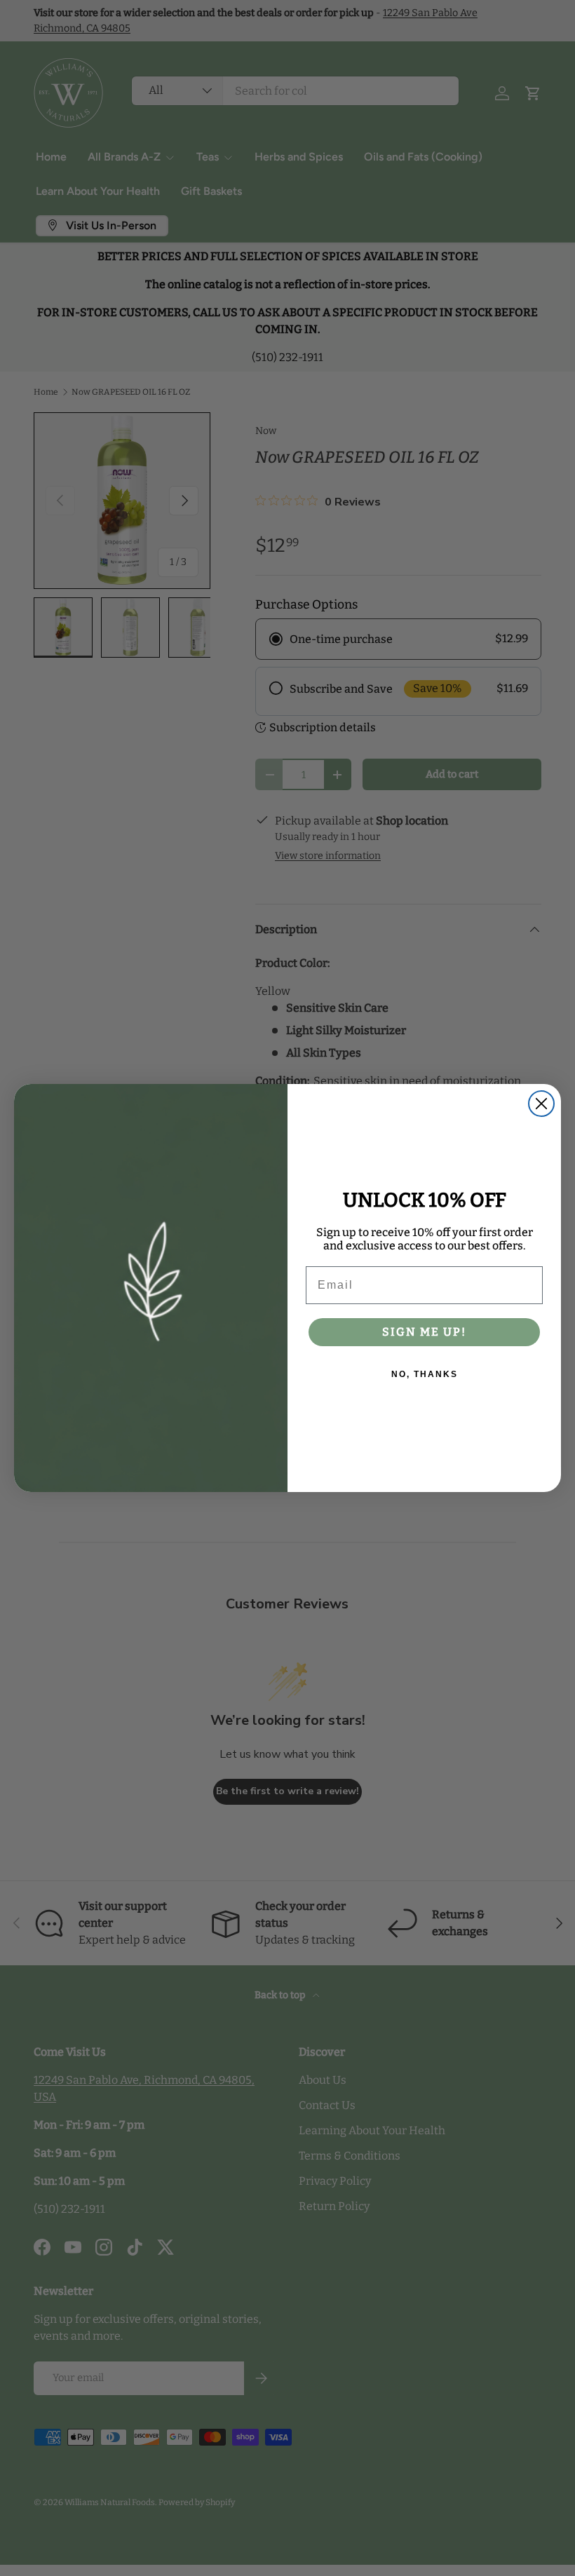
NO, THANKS (425, 1374)
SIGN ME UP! (424, 1332)
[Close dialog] (541, 1104)
